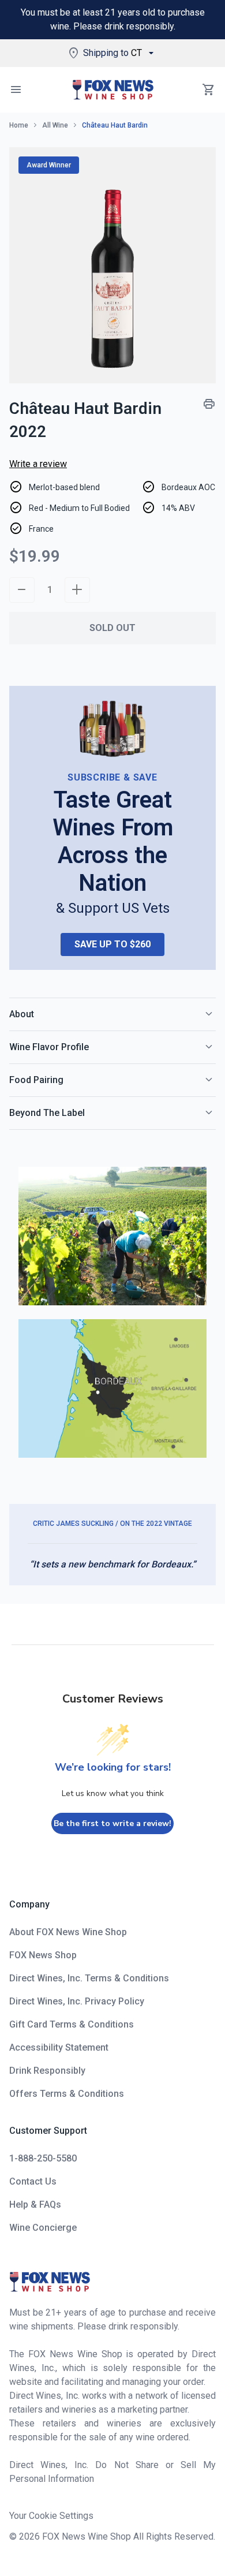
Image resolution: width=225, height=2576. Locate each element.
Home (19, 125)
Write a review (38, 464)
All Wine (55, 125)
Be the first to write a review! (112, 1823)
